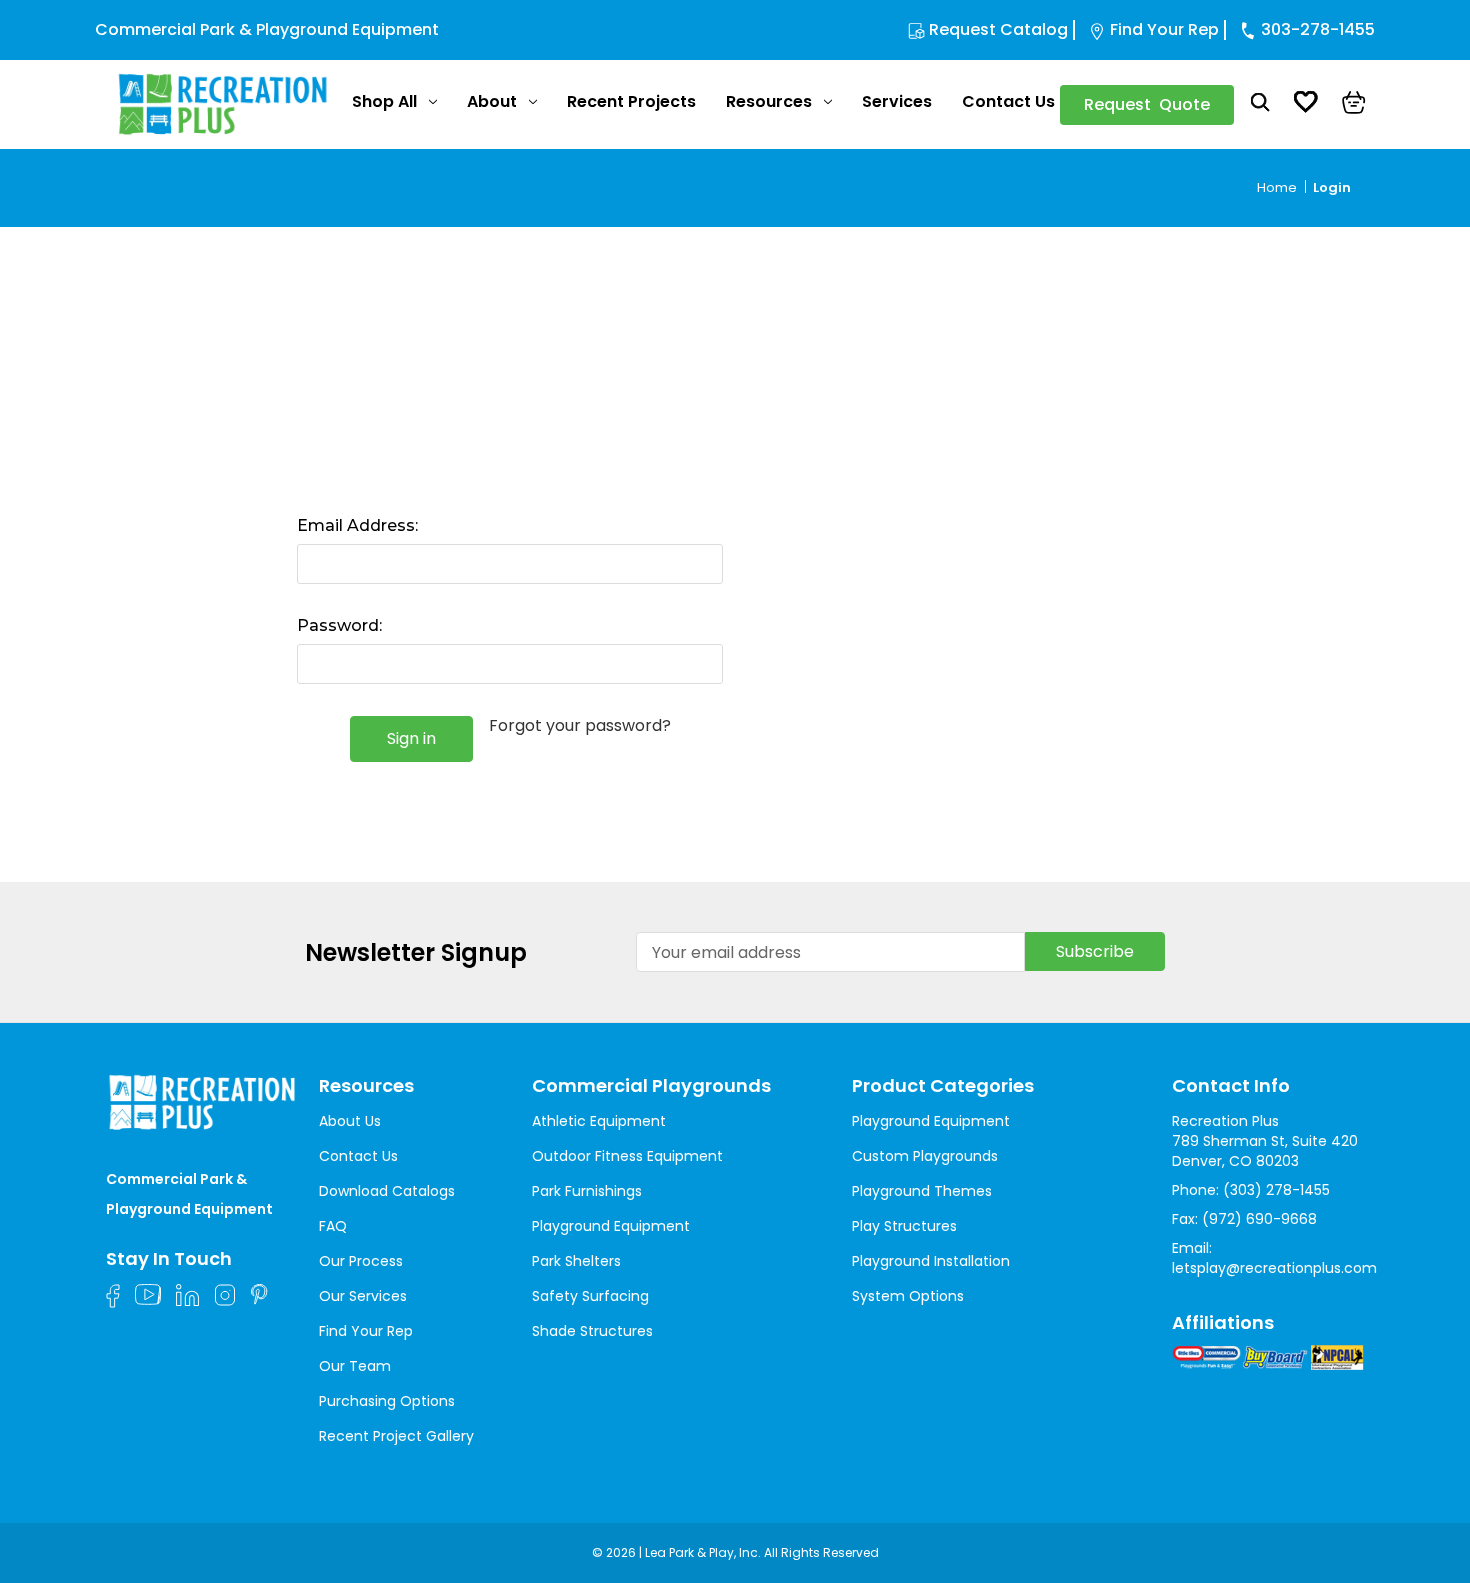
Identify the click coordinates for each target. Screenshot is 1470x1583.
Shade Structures (592, 1331)
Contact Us (1008, 101)
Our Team (355, 1366)
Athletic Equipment (599, 1121)
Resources (769, 101)
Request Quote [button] (1147, 104)
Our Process (361, 1261)
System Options (908, 1296)
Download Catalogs (387, 1191)
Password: (339, 625)
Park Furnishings (587, 1191)
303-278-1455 (1318, 29)
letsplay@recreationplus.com (1274, 1268)
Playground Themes (922, 1191)
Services (897, 101)
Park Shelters (576, 1261)
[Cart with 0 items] (1354, 105)
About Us (350, 1121)
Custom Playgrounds (925, 1156)
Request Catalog (998, 29)
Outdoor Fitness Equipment (627, 1156)
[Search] (1260, 105)
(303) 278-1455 (1276, 1190)
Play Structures (904, 1226)
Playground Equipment (611, 1226)
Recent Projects (631, 101)
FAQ (333, 1226)
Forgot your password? (580, 726)
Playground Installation (931, 1261)
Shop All (384, 101)
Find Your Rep (1164, 29)
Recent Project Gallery (396, 1436)
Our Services (363, 1296)
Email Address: (357, 525)
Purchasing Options (387, 1401)
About (492, 101)
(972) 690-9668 (1259, 1219)
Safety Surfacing (590, 1296)
